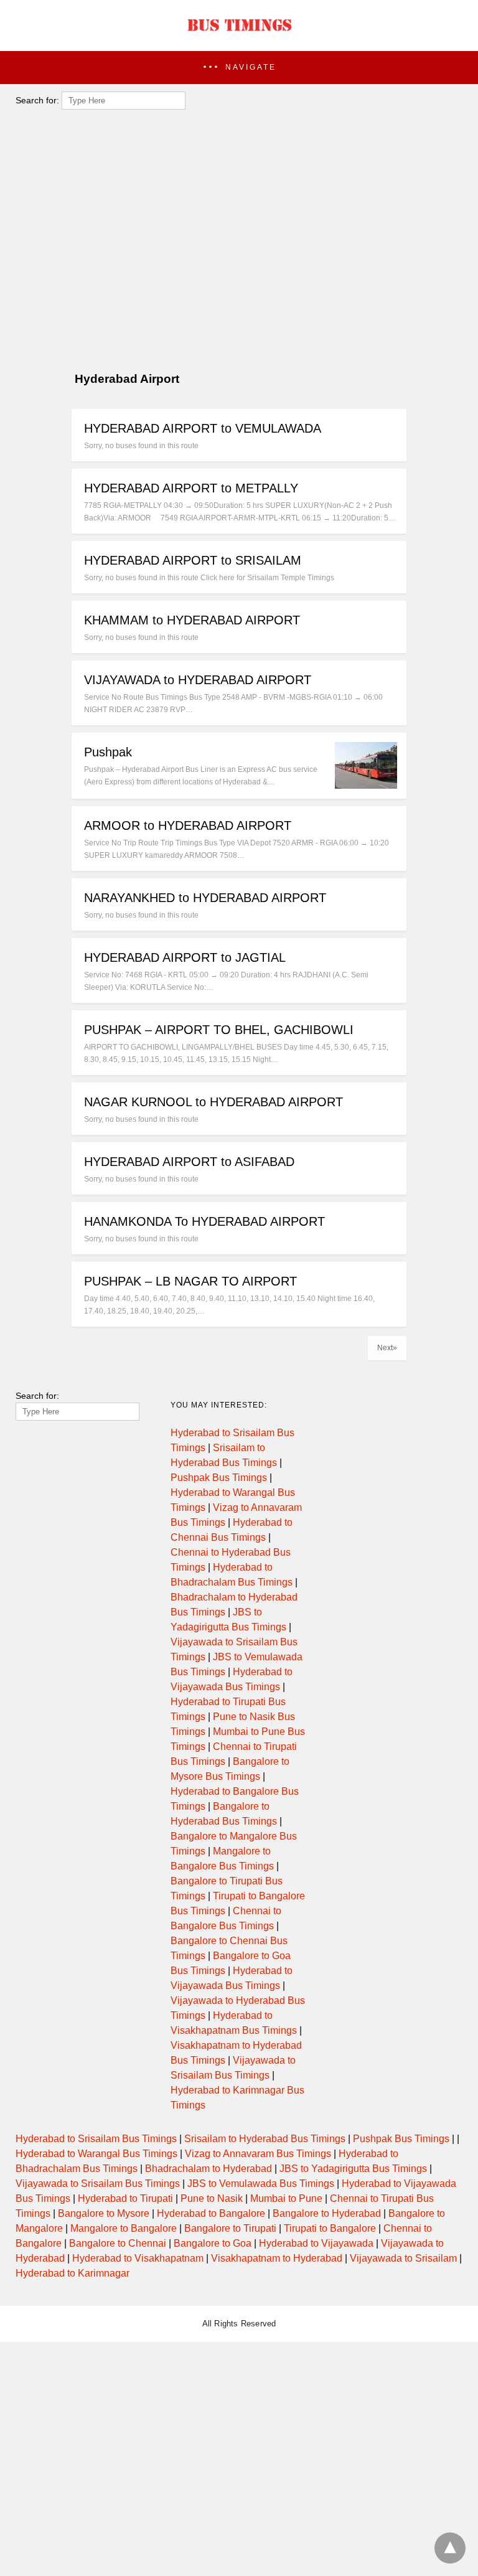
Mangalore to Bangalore (124, 2228)
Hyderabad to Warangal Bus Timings (96, 2154)
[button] (239, 68)
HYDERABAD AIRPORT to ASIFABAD (189, 1162)
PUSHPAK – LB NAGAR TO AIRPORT (190, 1281)
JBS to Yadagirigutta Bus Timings (353, 2169)
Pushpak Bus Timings (219, 1478)
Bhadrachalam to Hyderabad (209, 2169)
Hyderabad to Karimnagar (73, 2273)
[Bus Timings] (239, 34)
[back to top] (450, 2548)
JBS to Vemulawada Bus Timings (261, 2183)
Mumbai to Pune (286, 2198)
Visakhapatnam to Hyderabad (277, 2258)
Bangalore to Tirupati (230, 2228)
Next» (387, 1348)
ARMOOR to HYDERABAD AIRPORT (188, 825)
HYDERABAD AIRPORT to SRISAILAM (193, 560)
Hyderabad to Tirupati (125, 2198)
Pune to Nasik (212, 2198)
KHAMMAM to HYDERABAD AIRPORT (192, 620)
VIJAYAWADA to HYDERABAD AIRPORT (198, 680)
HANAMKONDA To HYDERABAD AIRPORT (204, 1221)
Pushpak (108, 752)
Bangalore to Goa (213, 2243)
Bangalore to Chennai (118, 2243)
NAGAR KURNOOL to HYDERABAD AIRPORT (213, 1102)
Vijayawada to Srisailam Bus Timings (98, 2183)
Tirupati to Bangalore (330, 2228)
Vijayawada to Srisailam (403, 2258)
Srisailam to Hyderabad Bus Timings (265, 2139)
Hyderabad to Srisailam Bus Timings (96, 2139)
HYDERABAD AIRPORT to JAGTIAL (185, 957)
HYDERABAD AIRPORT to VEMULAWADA (203, 428)
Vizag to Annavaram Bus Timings (258, 2154)
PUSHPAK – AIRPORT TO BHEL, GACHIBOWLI (219, 1030)
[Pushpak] (366, 785)
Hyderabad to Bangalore (211, 2213)
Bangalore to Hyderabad (327, 2213)
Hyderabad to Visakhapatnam (138, 2258)
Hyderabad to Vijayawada (316, 2243)
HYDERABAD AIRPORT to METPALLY (191, 488)
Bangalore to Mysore (104, 2213)
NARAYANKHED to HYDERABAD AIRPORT (205, 898)
